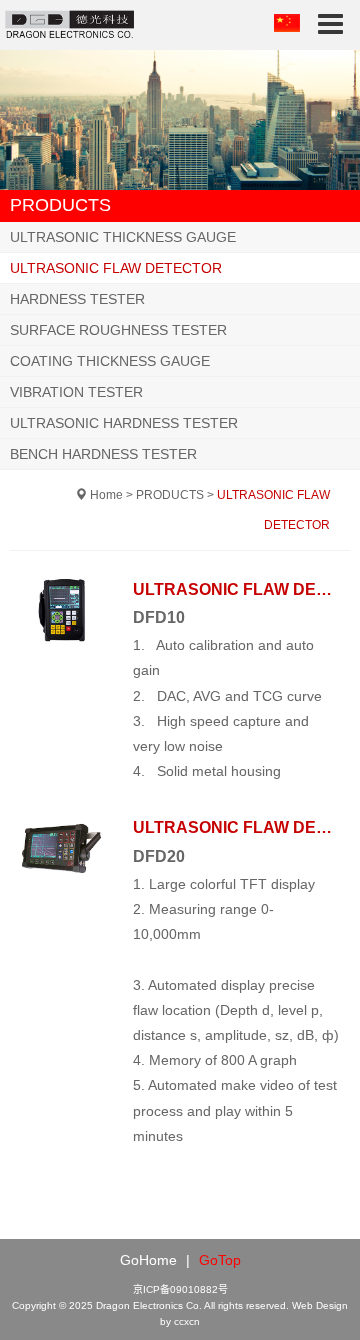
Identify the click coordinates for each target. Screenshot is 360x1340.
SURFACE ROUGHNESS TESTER (118, 330)
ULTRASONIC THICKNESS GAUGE (123, 237)
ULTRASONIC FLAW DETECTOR (116, 268)
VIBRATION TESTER (76, 392)
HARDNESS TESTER (77, 299)
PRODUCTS (170, 495)
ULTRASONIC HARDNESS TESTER (124, 423)
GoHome (148, 1260)
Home (106, 495)
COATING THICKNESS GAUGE (110, 361)
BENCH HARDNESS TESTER (103, 454)
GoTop (220, 1260)
